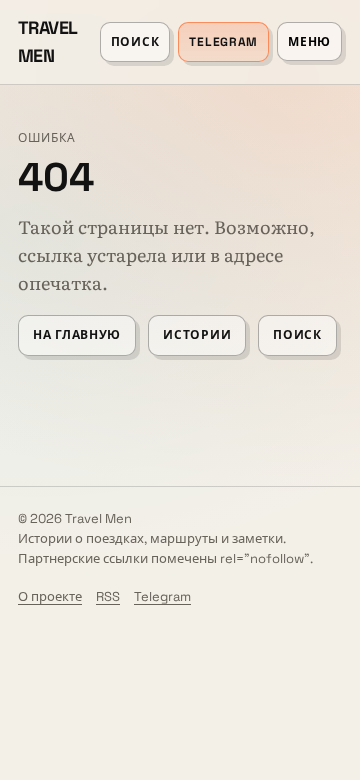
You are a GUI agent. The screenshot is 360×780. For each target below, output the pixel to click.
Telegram (223, 42)
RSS (108, 596)
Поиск (135, 42)
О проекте (50, 596)
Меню (309, 42)
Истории (197, 335)
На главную (77, 335)
